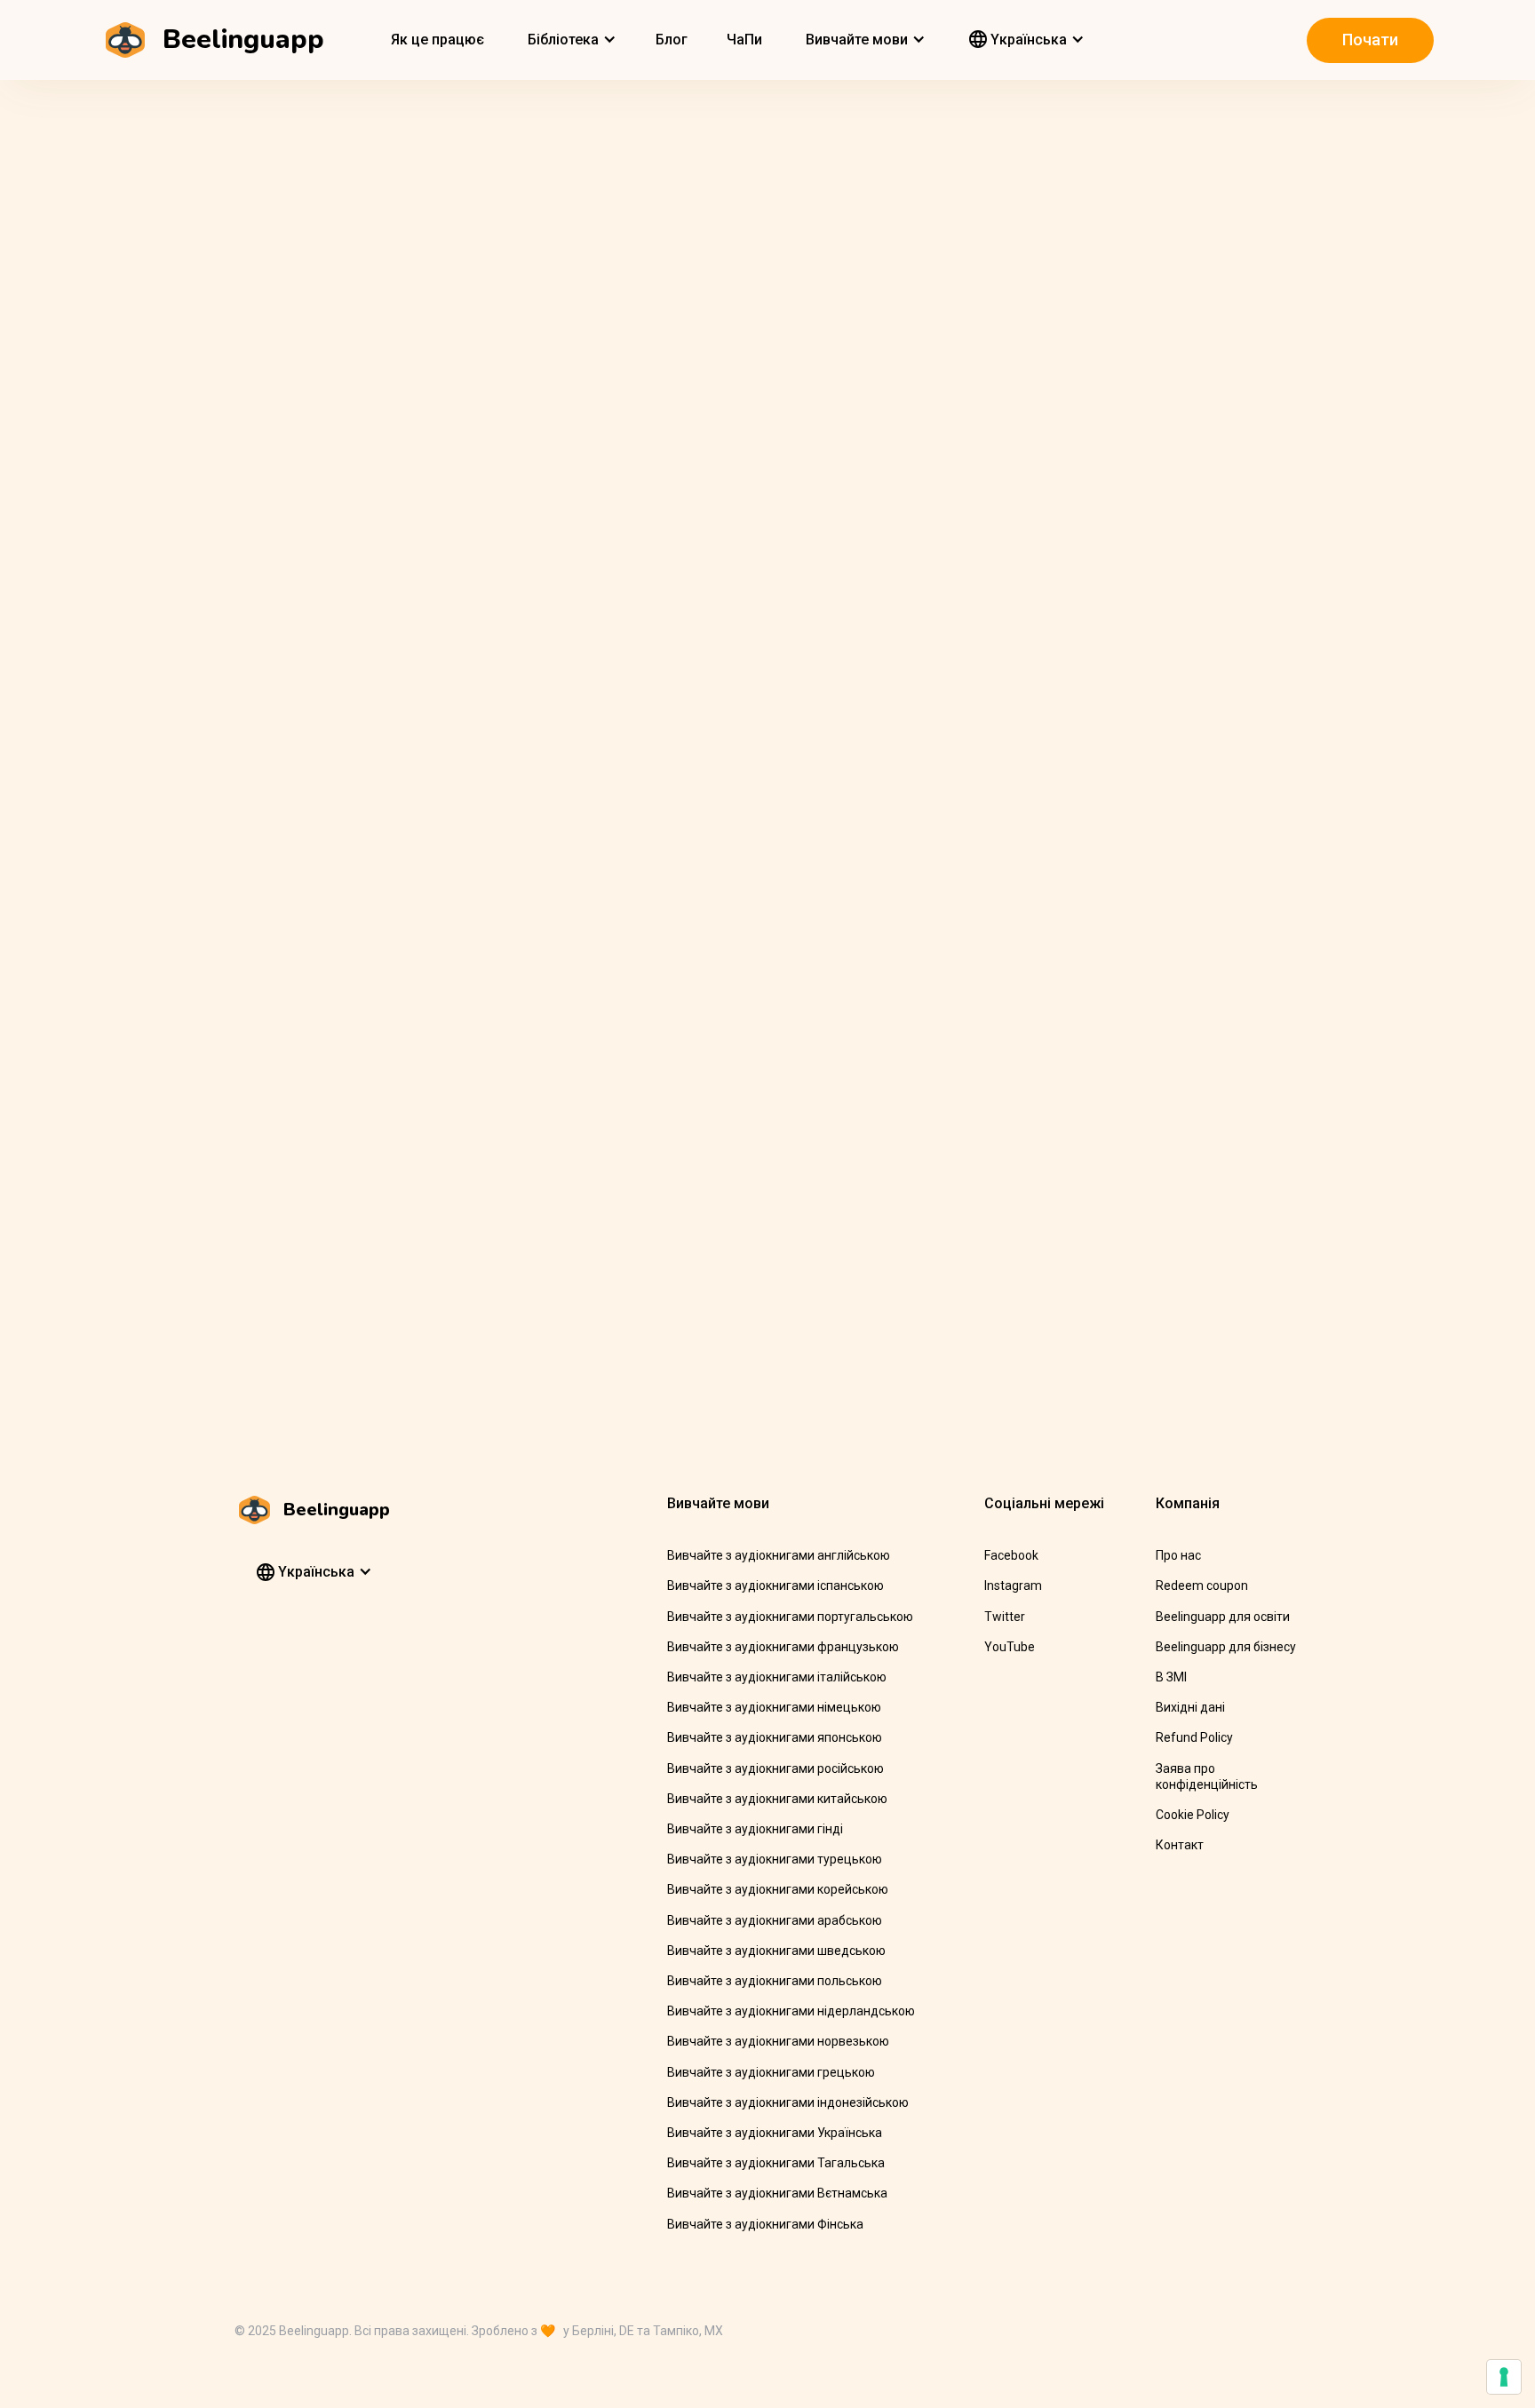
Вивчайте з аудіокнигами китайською (777, 1799)
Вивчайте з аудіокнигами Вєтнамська (777, 2193)
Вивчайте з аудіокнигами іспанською (775, 1585)
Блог (672, 40)
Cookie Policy (1193, 1815)
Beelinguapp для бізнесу (1226, 1647)
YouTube (1010, 1647)
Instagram (1013, 1585)
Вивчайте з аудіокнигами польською (775, 1981)
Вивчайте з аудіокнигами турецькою (775, 1859)
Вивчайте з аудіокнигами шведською (776, 1951)
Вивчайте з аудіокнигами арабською (775, 1920)
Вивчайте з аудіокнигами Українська (775, 2133)
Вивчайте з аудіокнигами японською (775, 1737)
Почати (1370, 40)
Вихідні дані (1190, 1707)
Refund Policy (1194, 1737)
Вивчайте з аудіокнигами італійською (777, 1677)
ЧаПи (744, 40)
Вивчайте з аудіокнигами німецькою (774, 1707)
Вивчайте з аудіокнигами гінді (755, 1829)
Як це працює (437, 40)
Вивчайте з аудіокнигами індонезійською (788, 2102)
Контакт (1180, 1845)
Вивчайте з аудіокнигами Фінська (765, 2224)
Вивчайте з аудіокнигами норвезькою (778, 2041)
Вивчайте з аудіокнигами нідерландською (791, 2011)
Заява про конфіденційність (1207, 1776)
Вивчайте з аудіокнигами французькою (783, 1647)
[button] (570, 40)
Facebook (1011, 1555)
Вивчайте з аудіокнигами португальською (790, 1617)
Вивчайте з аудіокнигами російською (775, 1768)
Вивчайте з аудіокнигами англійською (779, 1555)
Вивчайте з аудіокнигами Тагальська (776, 2163)
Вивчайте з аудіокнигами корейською (778, 1889)
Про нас (1178, 1555)
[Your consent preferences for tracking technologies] (1504, 2377)
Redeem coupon (1202, 1585)
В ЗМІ (1171, 1677)
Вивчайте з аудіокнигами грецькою (771, 2072)
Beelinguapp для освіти (1223, 1617)
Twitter (1005, 1617)
